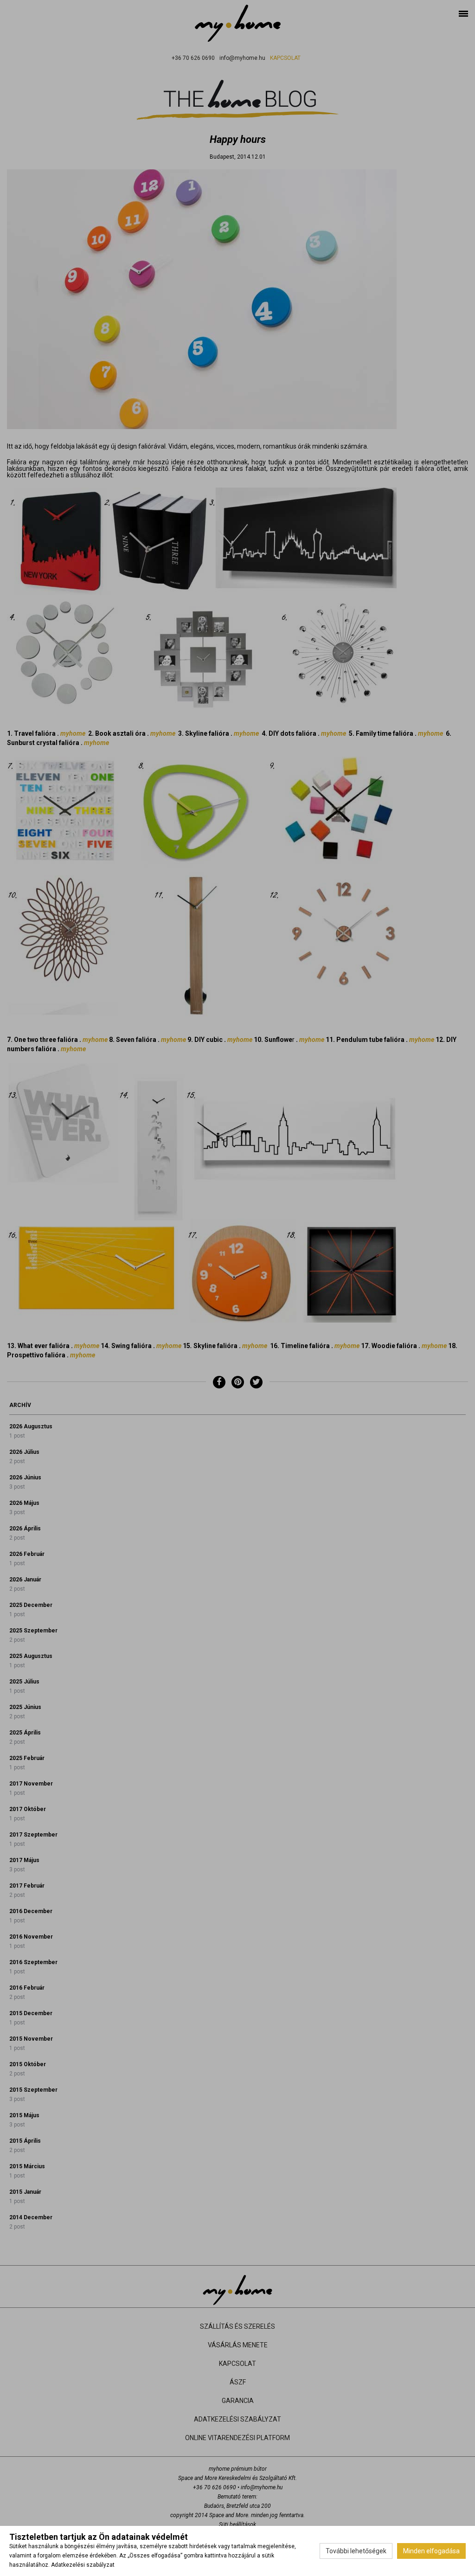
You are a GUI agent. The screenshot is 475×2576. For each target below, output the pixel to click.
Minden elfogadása (431, 2551)
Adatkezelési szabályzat (83, 2565)
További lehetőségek (356, 2551)
